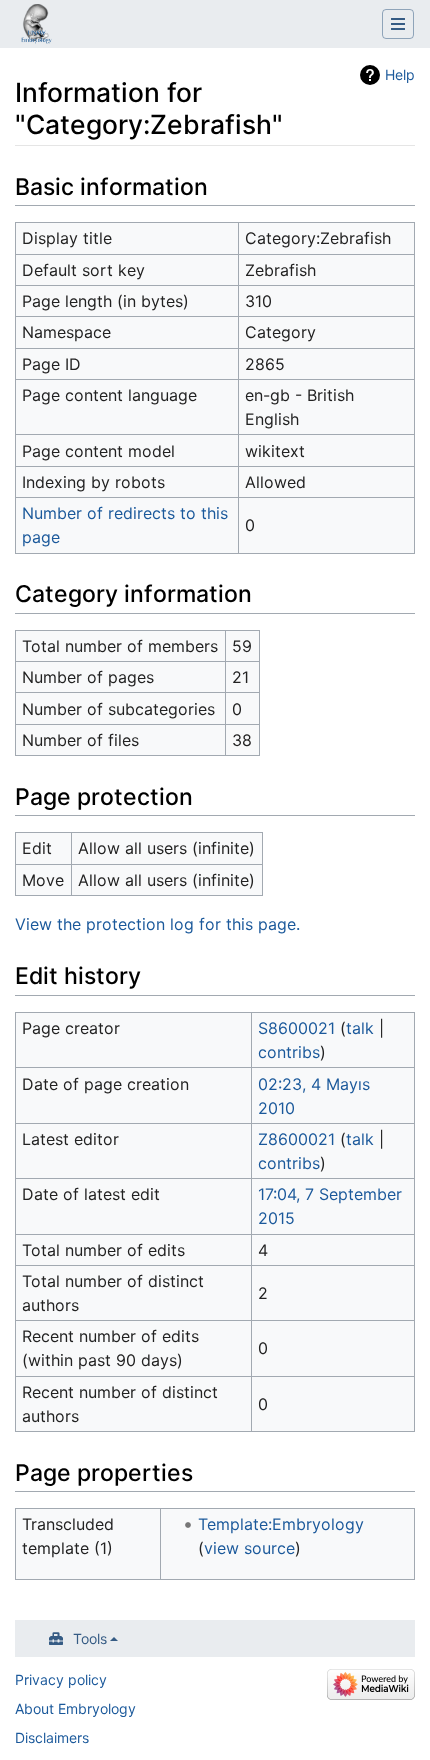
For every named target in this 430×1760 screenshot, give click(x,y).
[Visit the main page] (36, 26)
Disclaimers (52, 1737)
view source (249, 1548)
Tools (90, 1638)
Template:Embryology (281, 1524)
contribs (289, 1052)
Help (400, 74)
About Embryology (75, 1708)
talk (360, 1028)
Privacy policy (61, 1679)
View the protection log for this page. (157, 924)
